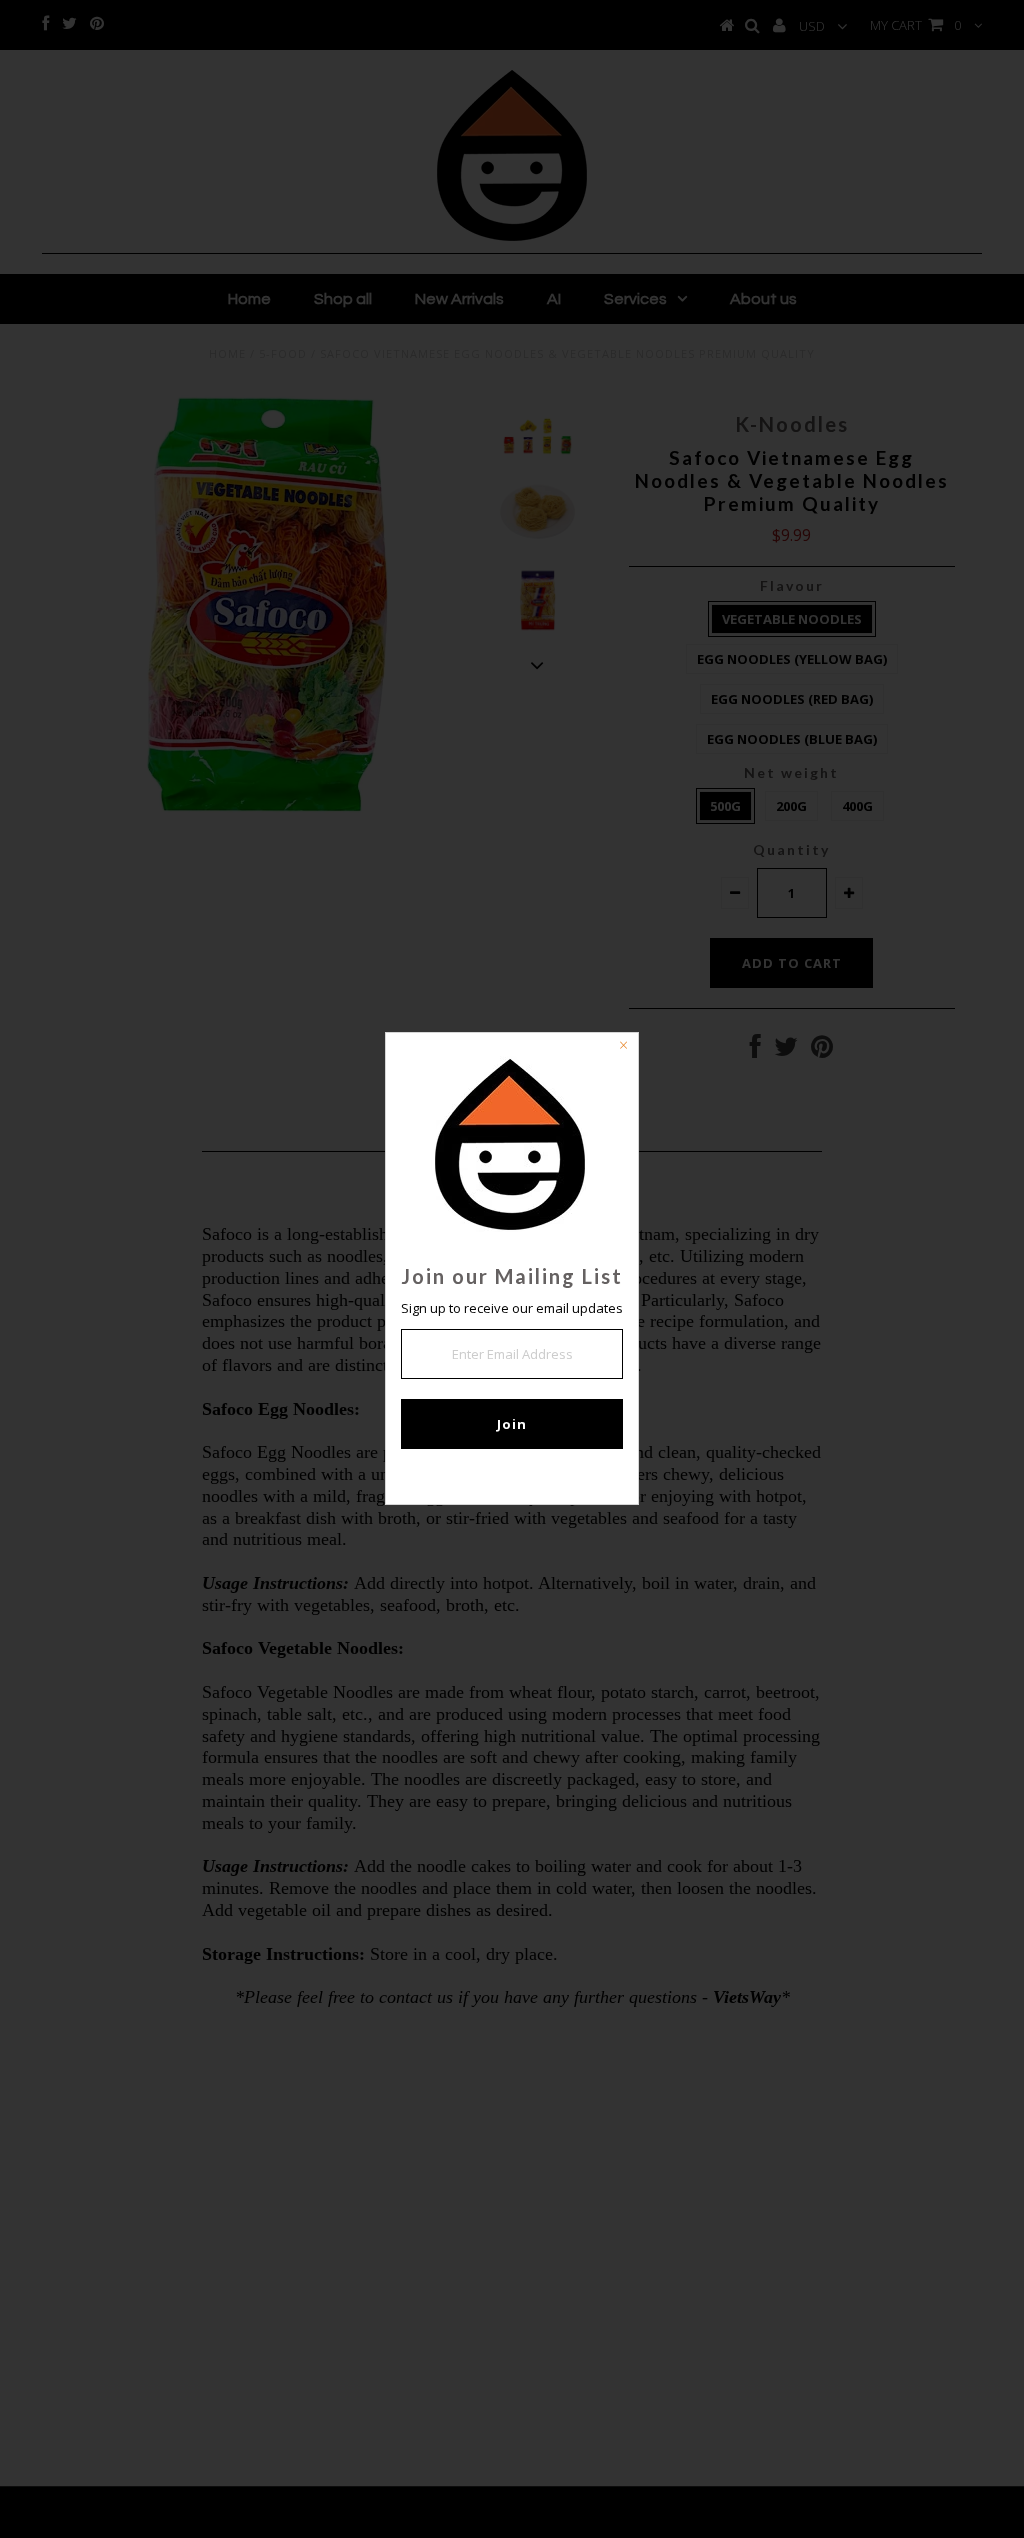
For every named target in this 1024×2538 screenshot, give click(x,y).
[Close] (623, 1048)
